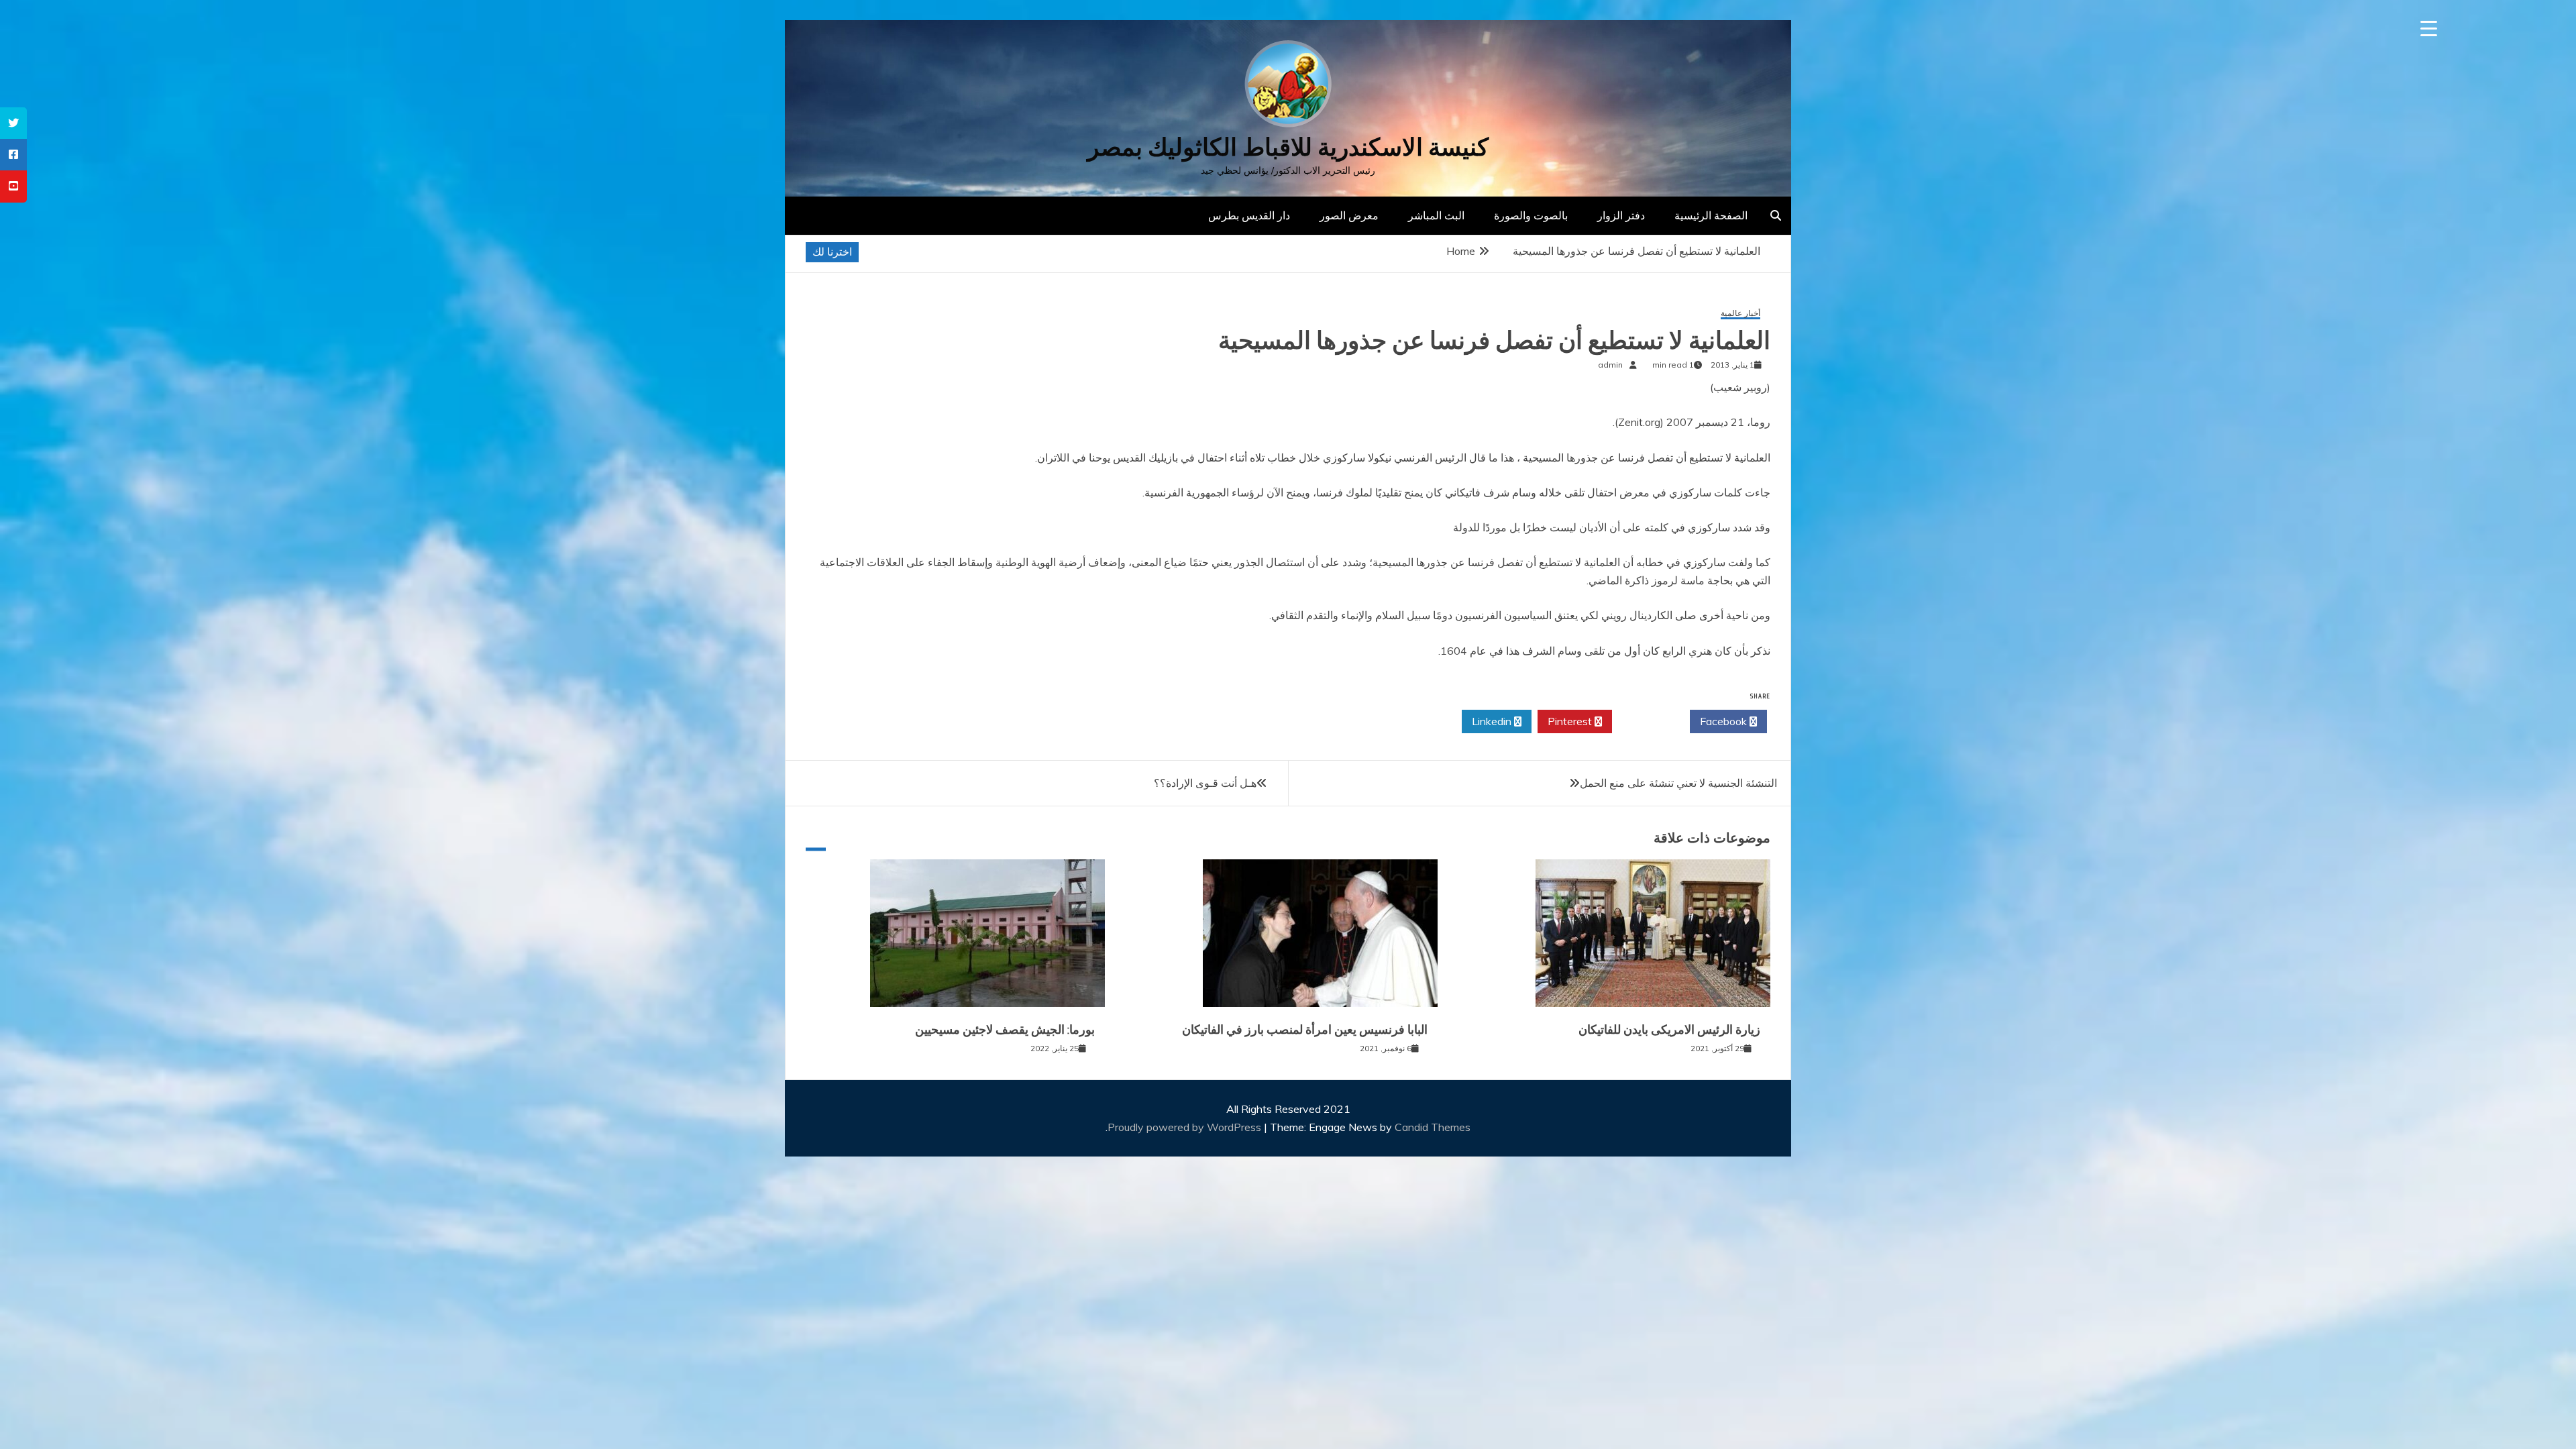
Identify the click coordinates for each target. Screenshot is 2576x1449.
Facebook (1725, 721)
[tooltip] (13, 123)
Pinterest (1571, 721)
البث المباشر (1436, 215)
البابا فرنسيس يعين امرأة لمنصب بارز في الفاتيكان (1305, 1030)
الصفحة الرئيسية (1711, 215)
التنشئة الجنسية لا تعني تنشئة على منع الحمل (1678, 783)
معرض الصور (1349, 215)
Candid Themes (1433, 1127)
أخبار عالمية (1740, 314)
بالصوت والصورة (1531, 215)
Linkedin (1493, 721)
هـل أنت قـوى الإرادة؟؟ (1205, 783)
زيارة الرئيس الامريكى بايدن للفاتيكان (1669, 1030)
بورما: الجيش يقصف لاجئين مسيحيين (1005, 1030)
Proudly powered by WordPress (1186, 1127)
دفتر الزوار (1621, 215)
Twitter (1647, 721)
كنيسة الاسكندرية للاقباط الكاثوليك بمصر (1288, 147)
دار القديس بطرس (1249, 215)
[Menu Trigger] (2429, 29)
